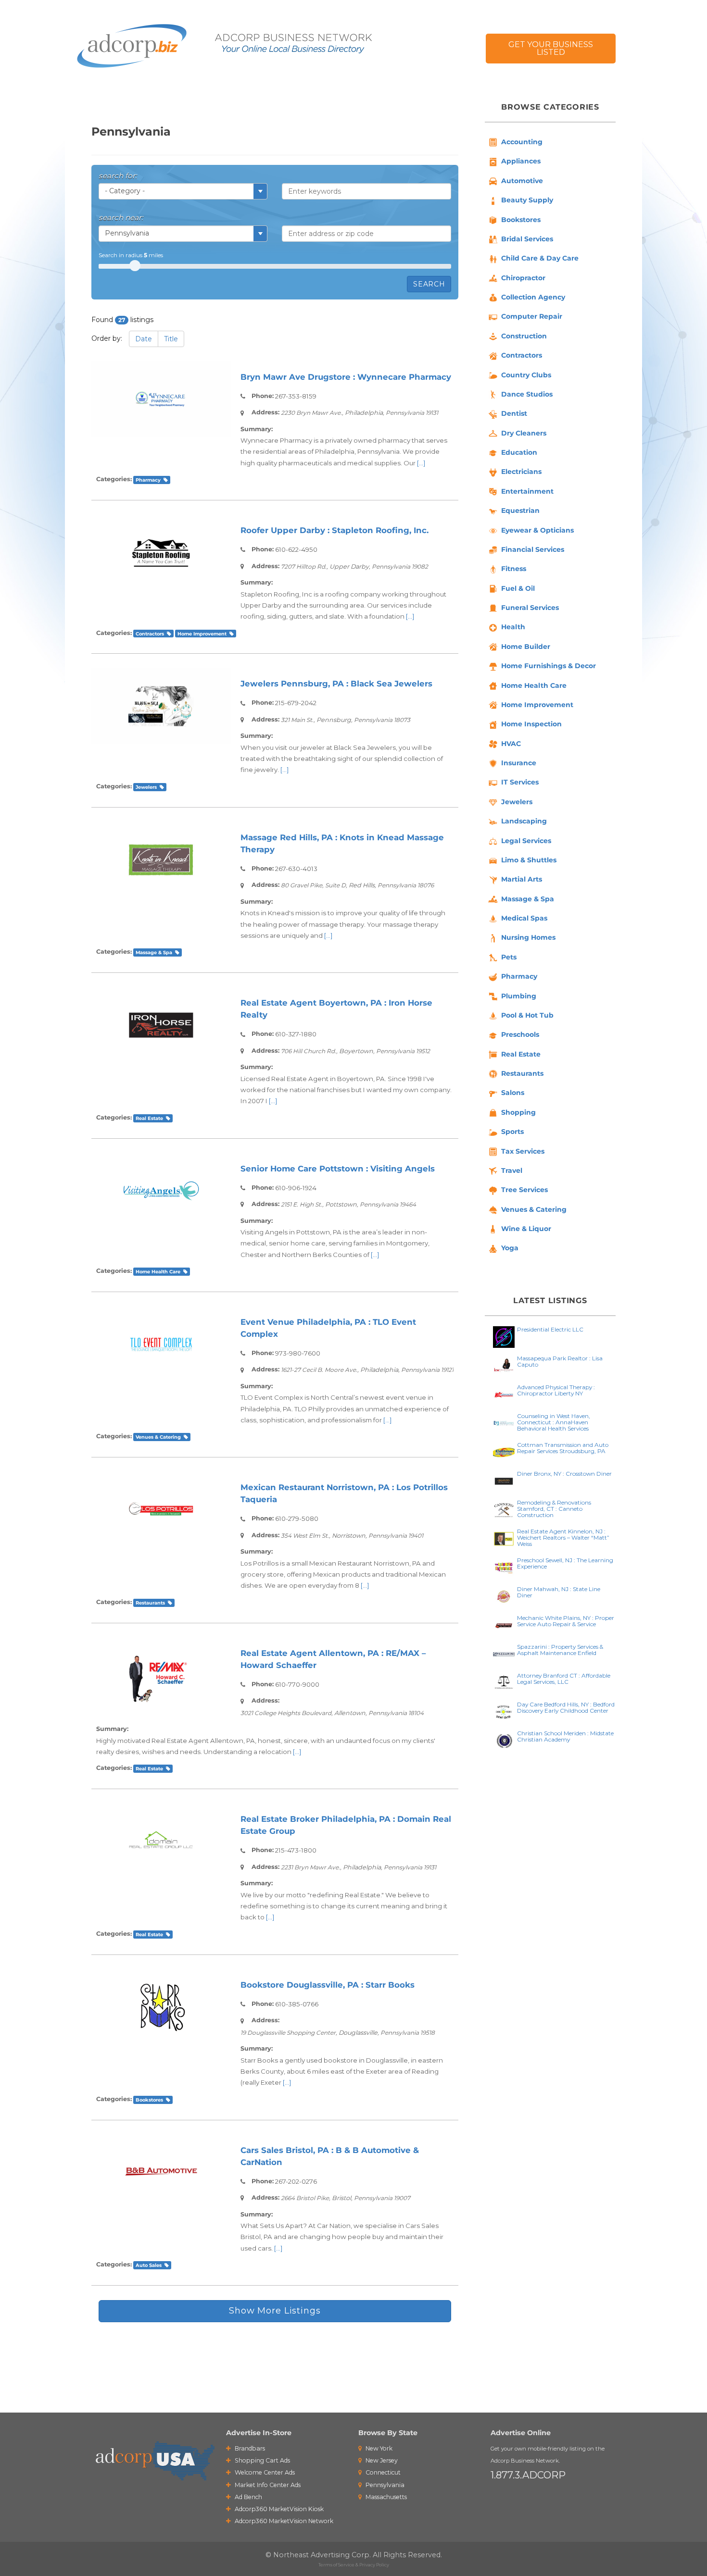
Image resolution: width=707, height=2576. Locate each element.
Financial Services (533, 549)
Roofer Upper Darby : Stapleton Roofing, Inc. (335, 530)
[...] (421, 463)
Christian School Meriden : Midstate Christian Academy (565, 1736)
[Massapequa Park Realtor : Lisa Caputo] (504, 1365)
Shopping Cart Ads (262, 2460)
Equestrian (520, 510)
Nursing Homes (528, 937)
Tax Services (523, 1151)
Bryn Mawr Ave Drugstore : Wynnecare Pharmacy (346, 377)
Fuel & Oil (518, 588)
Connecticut (382, 2472)
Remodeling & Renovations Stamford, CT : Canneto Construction (554, 1509)
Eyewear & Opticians (537, 530)
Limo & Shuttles (529, 860)
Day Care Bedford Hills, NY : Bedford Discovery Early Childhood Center (566, 1707)
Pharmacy (148, 480)
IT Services (520, 782)
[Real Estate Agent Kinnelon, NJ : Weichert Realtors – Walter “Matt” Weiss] (504, 1538)
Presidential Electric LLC (550, 1329)
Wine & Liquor (526, 1229)
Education (519, 452)
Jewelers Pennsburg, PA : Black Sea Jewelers (336, 684)
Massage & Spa (154, 952)
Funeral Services (530, 608)
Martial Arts (522, 879)
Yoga (510, 1248)
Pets (509, 957)
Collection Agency (533, 297)
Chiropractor (523, 278)
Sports (512, 1132)
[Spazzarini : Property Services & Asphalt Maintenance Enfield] (504, 1653)
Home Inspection (531, 724)
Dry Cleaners (524, 433)
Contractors (150, 634)
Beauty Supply (527, 200)
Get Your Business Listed (551, 48)
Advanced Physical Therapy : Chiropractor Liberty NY (556, 1390)
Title (171, 339)
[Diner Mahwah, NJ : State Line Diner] (504, 1596)
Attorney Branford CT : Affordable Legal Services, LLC (564, 1679)
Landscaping (524, 821)
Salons (513, 1093)
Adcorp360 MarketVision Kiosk (278, 2509)
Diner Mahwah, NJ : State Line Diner (559, 1592)
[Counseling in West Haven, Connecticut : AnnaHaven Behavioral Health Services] (504, 1423)
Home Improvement (202, 634)
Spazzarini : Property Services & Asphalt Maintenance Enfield (560, 1650)
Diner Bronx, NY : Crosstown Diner (564, 1474)
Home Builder (526, 647)
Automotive (522, 181)
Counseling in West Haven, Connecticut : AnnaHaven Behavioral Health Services (554, 1422)
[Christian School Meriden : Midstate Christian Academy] (504, 1740)
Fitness (514, 569)
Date (144, 339)
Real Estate (149, 1118)
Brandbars (249, 2448)
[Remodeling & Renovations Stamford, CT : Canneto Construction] (504, 1509)
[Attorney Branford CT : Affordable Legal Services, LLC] (504, 1682)
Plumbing (519, 996)
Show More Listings (275, 2311)
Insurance (519, 763)
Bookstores (149, 2100)
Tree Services (524, 1190)
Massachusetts (385, 2497)
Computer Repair (532, 316)
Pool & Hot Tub (527, 1015)
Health (513, 627)
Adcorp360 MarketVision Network (283, 2521)
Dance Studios (527, 394)
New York (378, 2448)
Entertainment (527, 491)
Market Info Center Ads (267, 2485)
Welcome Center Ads (264, 2472)
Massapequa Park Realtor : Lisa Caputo (560, 1361)
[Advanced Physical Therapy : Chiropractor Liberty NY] (504, 1394)
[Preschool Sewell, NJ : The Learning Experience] (504, 1567)
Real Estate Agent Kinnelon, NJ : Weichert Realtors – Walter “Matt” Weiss (563, 1537)
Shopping (518, 1112)
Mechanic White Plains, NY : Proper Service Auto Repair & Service (566, 1621)
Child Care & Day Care (540, 258)
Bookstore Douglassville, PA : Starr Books (328, 1985)
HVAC (511, 744)
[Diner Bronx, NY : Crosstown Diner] (504, 1480)
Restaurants (150, 1603)
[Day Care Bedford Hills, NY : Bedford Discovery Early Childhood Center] (504, 1711)
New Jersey (381, 2460)
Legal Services (526, 841)
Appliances (521, 161)
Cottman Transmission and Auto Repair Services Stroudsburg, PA (563, 1448)
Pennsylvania (384, 2485)
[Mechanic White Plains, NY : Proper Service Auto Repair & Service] (504, 1624)
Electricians (521, 472)
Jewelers (146, 787)
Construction (524, 336)
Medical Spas (524, 918)
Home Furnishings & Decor (549, 666)
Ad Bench (248, 2497)
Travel (512, 1170)
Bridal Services (527, 239)
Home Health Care (158, 1271)
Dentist (514, 413)
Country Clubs (526, 375)
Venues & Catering (158, 1437)
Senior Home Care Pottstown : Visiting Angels (338, 1169)
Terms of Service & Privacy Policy (354, 2565)
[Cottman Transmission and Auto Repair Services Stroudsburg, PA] (504, 1451)
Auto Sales (149, 2265)
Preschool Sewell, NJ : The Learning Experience (565, 1563)
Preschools (520, 1034)
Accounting (522, 142)
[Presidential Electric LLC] (504, 1336)
